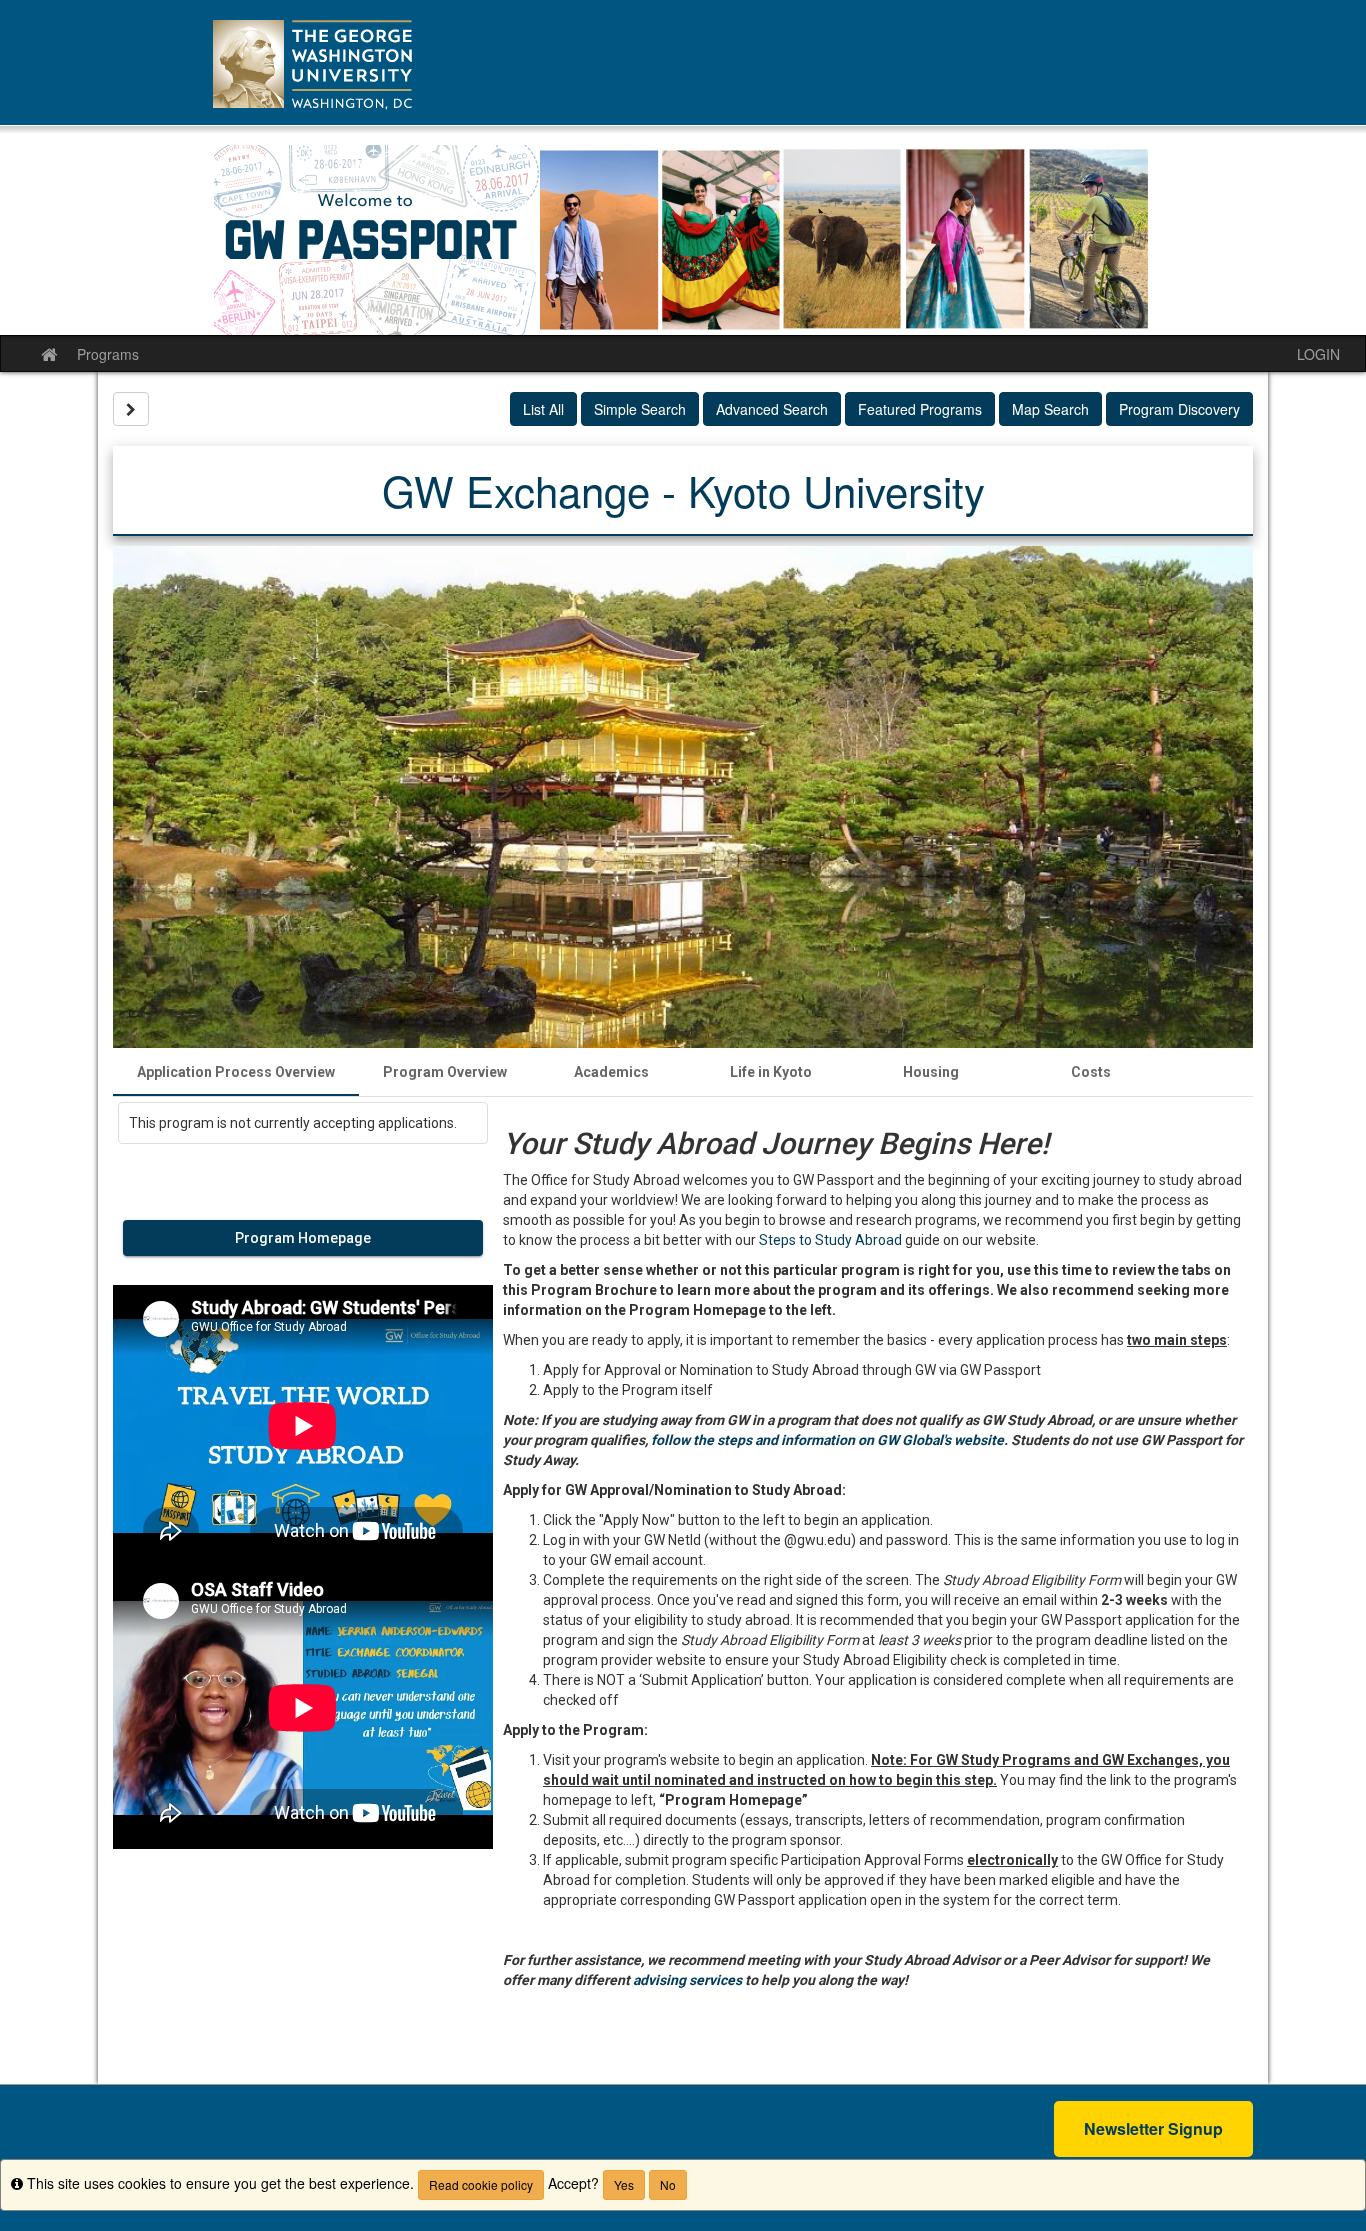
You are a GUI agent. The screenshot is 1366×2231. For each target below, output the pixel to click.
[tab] (236, 1072)
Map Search (1050, 409)
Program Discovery (1179, 409)
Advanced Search (772, 409)
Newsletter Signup (1153, 2128)
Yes (624, 2184)
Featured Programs (920, 409)
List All (543, 409)
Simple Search (640, 409)
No (668, 2184)
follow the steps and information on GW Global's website (827, 1440)
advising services (687, 1980)
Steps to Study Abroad (830, 1240)
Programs (108, 354)
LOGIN (1318, 354)
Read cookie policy (481, 2184)
